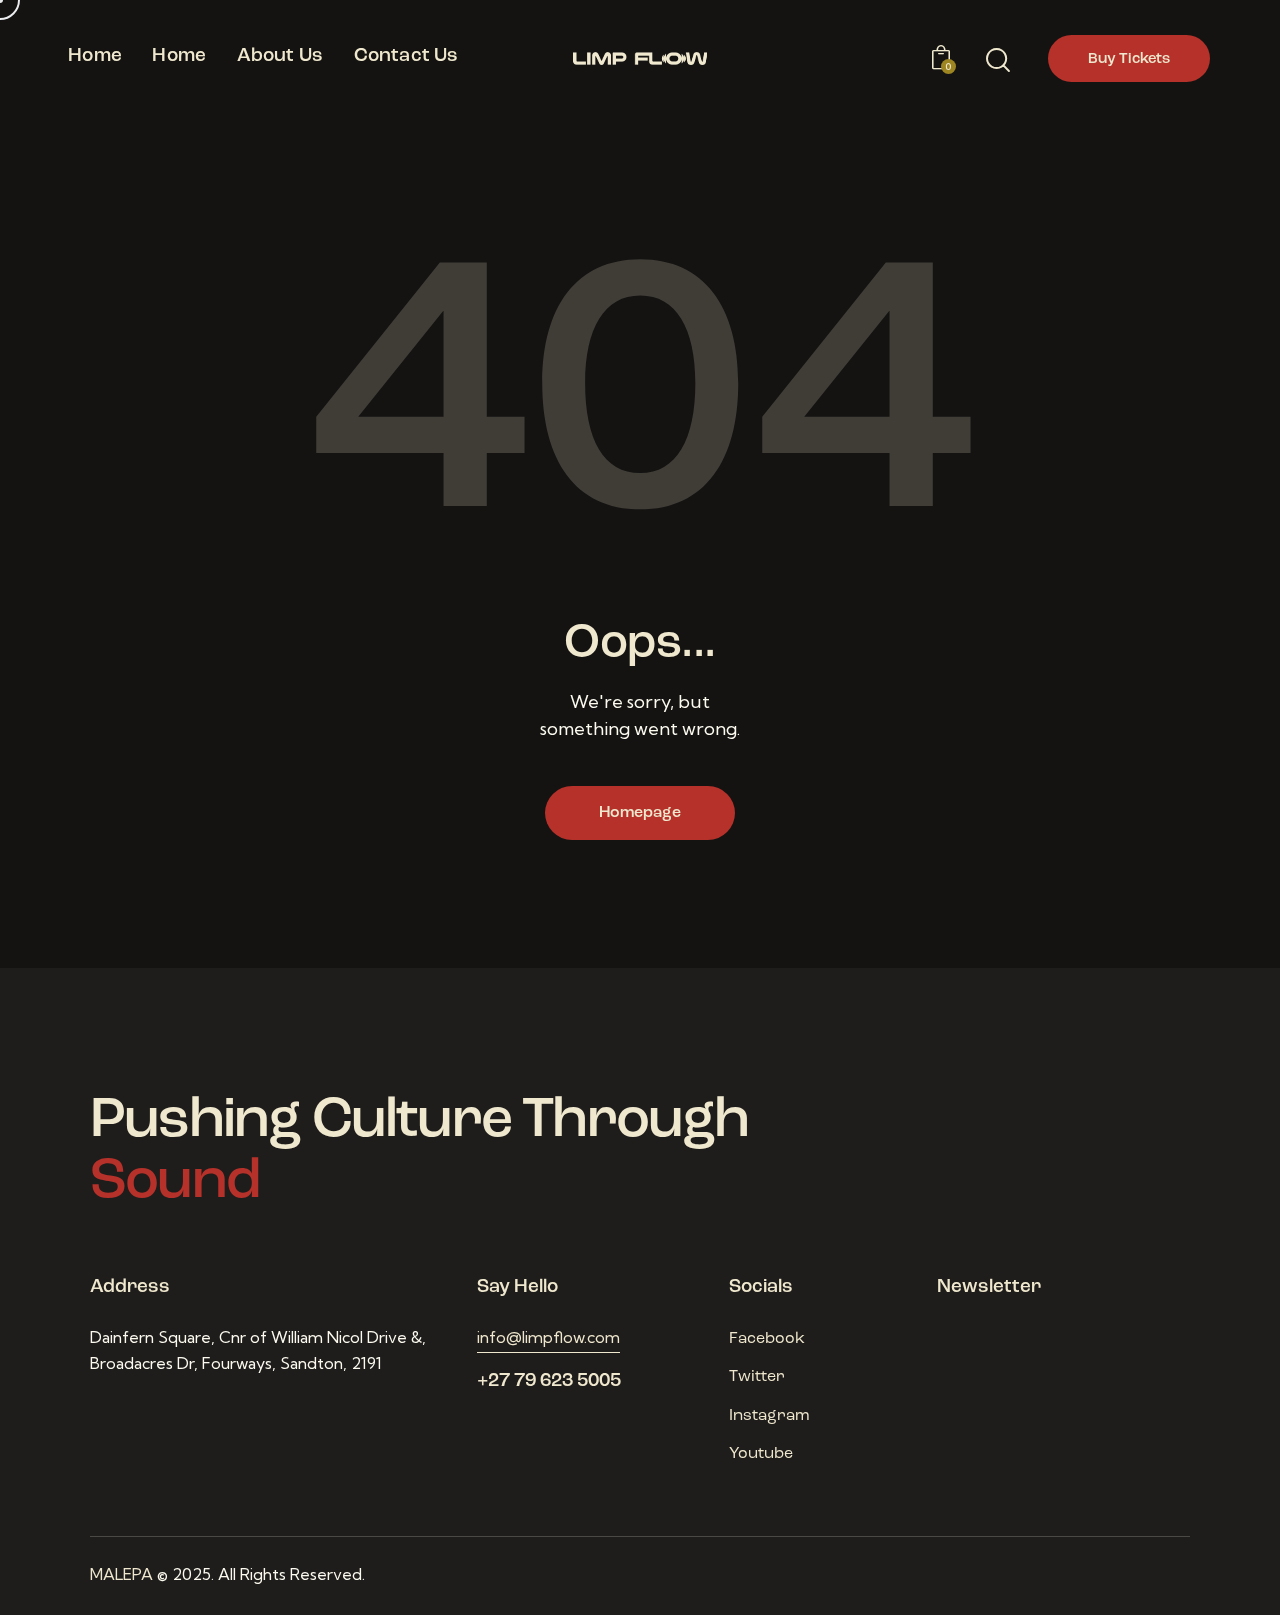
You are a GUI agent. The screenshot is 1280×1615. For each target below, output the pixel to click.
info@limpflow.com (548, 1337)
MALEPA (121, 1574)
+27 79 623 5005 (549, 1381)
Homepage (640, 813)
